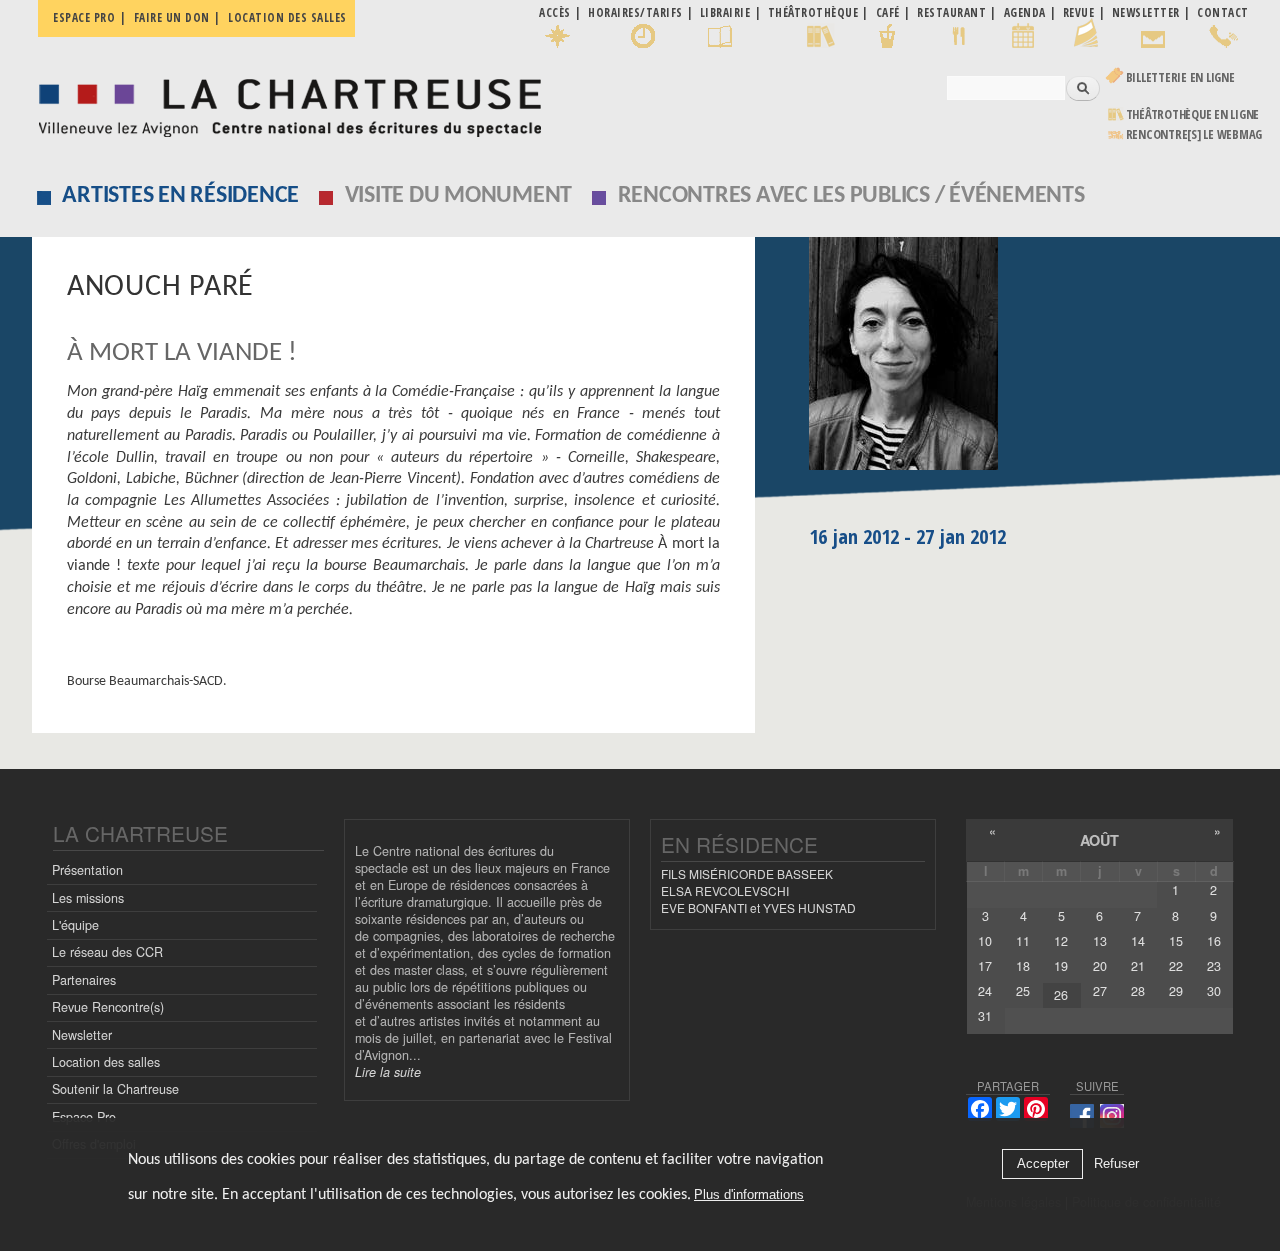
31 (985, 1016)
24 (985, 991)
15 (1176, 941)
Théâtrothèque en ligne (1193, 114)
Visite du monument (459, 196)
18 (1023, 966)
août (1099, 840)
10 (985, 941)
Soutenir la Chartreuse (115, 1089)
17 (985, 966)
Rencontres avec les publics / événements (851, 196)
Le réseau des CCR (107, 952)
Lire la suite (388, 1072)
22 (1176, 966)
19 (1061, 966)
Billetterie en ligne (1180, 77)
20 (1100, 966)
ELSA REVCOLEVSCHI (725, 890)
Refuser (1116, 1164)
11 (1023, 941)
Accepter (1043, 1164)
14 (1138, 941)
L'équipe (75, 925)
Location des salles (287, 17)
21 (1138, 966)
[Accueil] (284, 102)
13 (1100, 941)
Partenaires (84, 980)
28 (1138, 991)
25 (1023, 991)
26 (1061, 995)
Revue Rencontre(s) (108, 1007)
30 (1214, 991)
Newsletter (82, 1035)
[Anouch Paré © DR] (1029, 360)
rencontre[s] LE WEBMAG (1194, 134)
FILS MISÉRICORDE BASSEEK (747, 873)
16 (1214, 941)
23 (1214, 966)
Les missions (88, 898)
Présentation (87, 870)
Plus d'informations (749, 1195)
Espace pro (84, 17)
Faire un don (172, 17)
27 (1100, 991)
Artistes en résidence (180, 196)
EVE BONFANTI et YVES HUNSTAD (758, 907)
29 (1176, 991)
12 (1061, 941)
